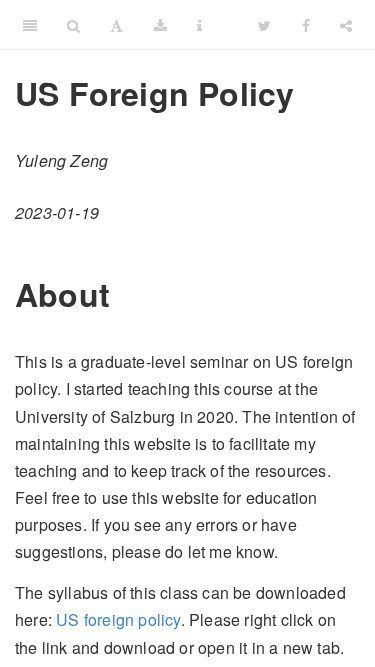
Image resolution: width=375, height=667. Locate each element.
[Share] (346, 25)
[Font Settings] (116, 25)
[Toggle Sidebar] (30, 25)
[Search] (73, 25)
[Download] (160, 25)
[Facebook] (306, 25)
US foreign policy (118, 619)
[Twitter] (264, 25)
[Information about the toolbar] (199, 25)
